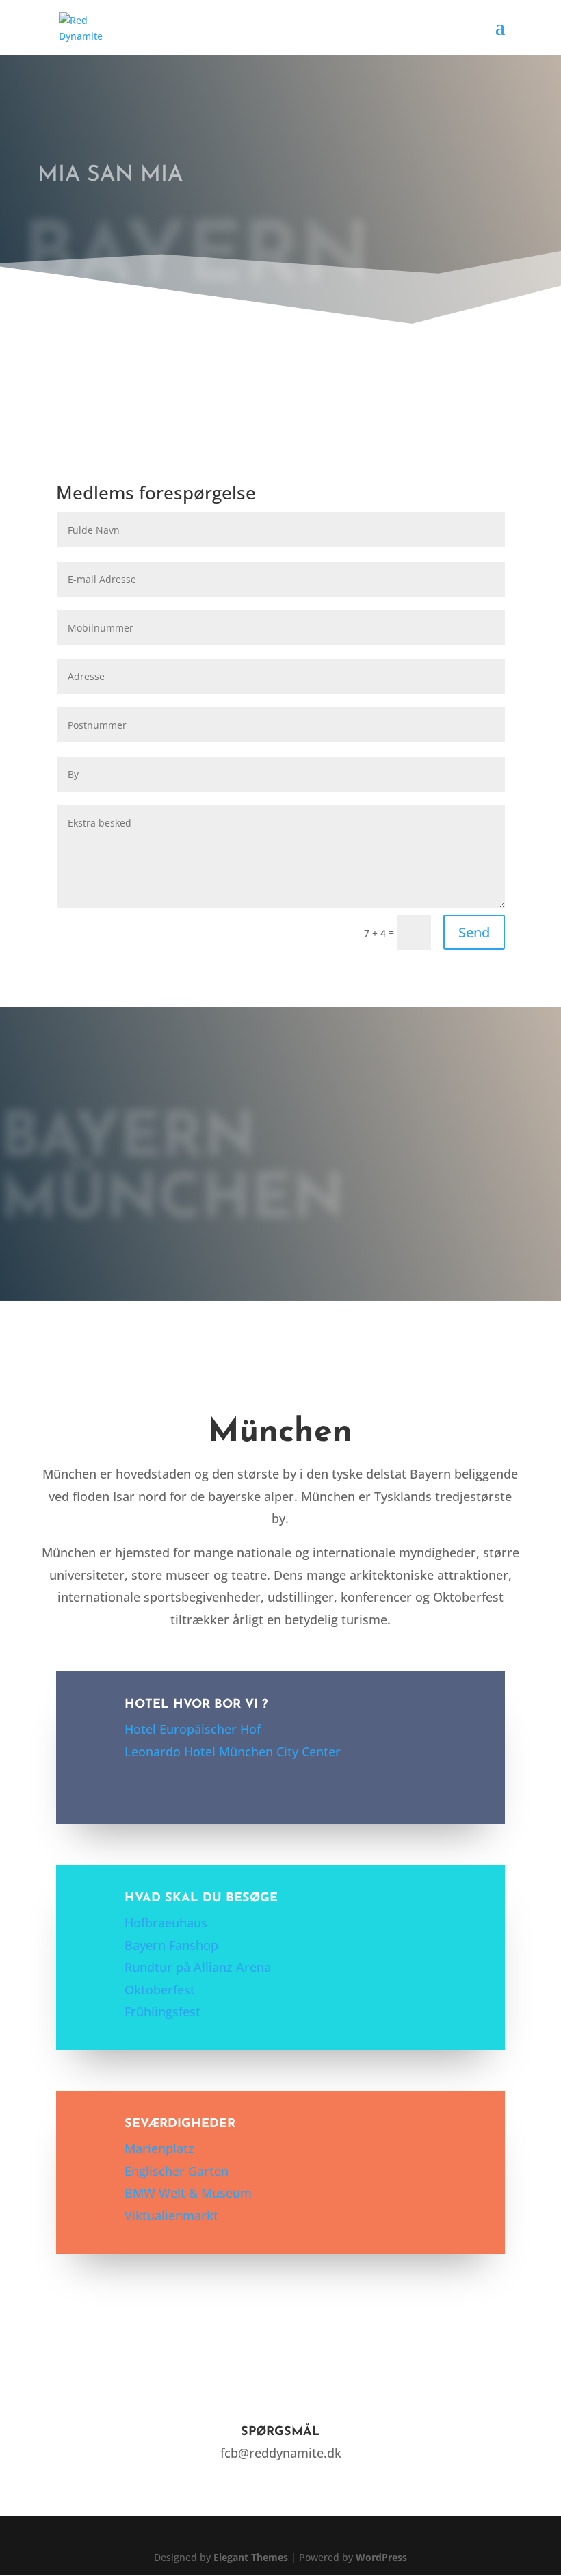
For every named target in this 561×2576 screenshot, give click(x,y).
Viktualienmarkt (171, 2215)
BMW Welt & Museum (188, 2193)
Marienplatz (159, 2148)
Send (474, 932)
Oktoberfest (160, 1990)
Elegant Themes (251, 2557)
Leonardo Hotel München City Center (233, 1752)
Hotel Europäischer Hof (193, 1729)
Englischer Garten (177, 2171)
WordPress (381, 2557)
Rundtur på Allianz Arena (198, 1967)
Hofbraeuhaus (166, 1923)
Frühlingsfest (162, 2012)
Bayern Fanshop (171, 1945)
